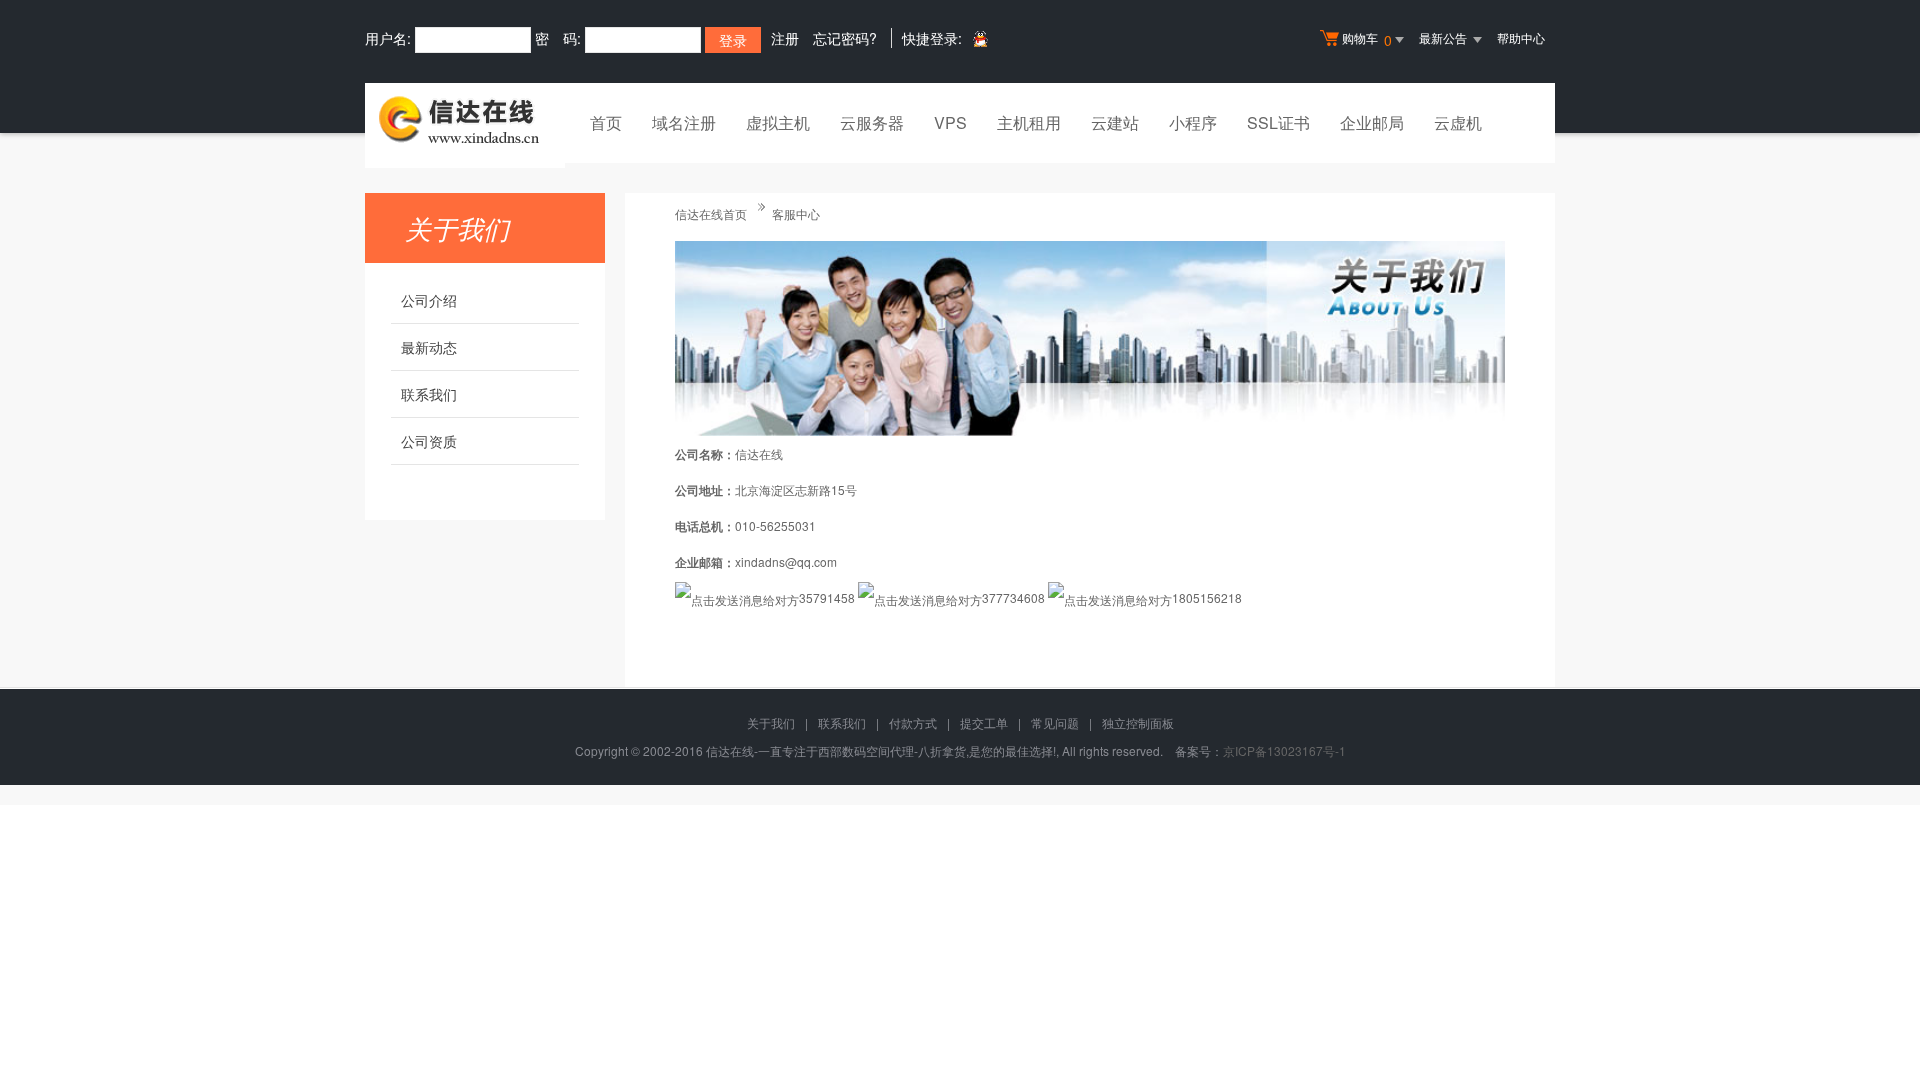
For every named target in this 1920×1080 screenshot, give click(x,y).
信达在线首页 (711, 213)
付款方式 (913, 722)
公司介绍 (429, 300)
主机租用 (1029, 122)
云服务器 (872, 122)
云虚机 (1458, 122)
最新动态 (429, 347)
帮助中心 (1521, 37)
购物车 (1367, 39)
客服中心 (796, 213)
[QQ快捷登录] (979, 38)
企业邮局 (1372, 122)
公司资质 (429, 441)
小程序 (1193, 122)
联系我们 (429, 394)
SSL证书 (1278, 122)
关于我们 (771, 722)
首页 (606, 122)
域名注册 (684, 122)
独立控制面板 (1138, 722)
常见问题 (1055, 722)
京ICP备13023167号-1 (1284, 750)
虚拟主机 (778, 122)
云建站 (1115, 122)
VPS (950, 122)
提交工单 (984, 722)
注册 (785, 38)
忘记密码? (845, 38)
